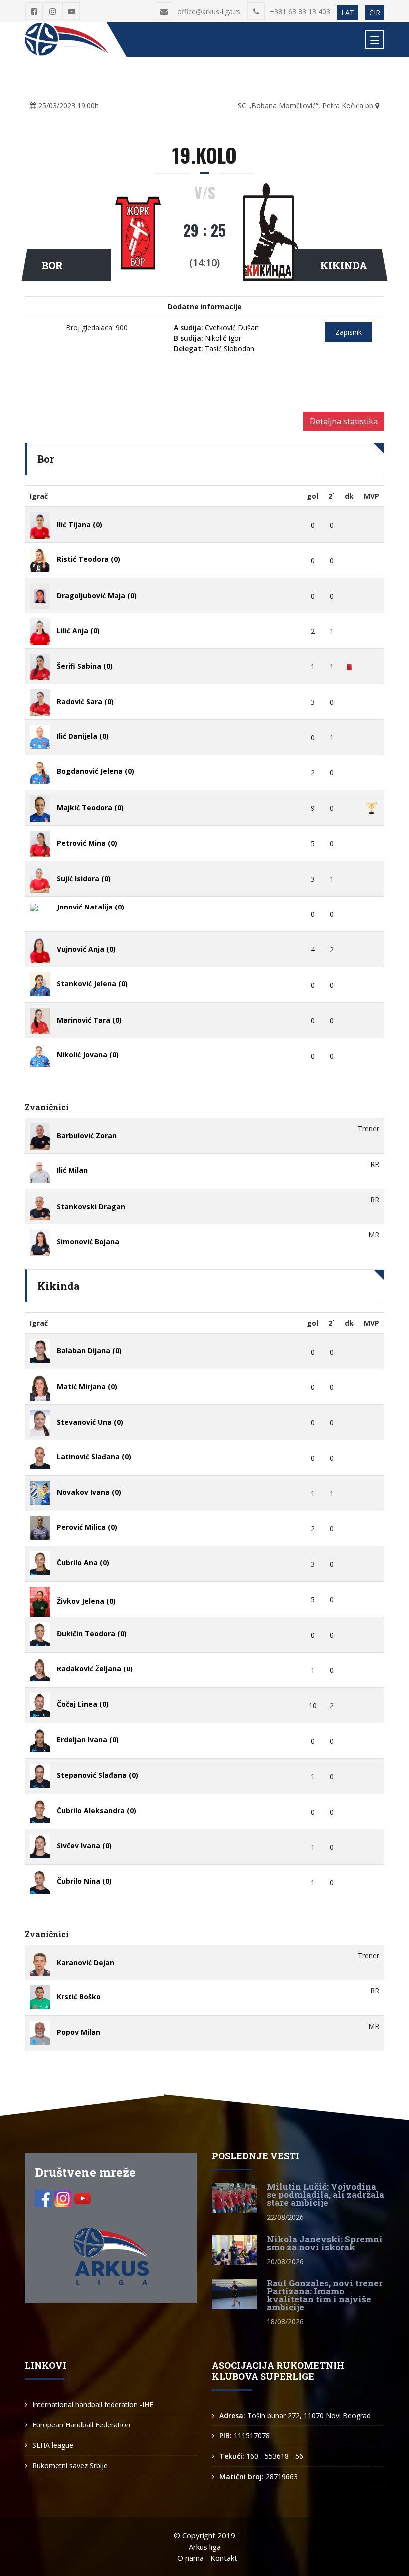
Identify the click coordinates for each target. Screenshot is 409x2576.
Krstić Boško (79, 1997)
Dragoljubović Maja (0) (97, 595)
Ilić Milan (72, 1170)
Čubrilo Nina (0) (84, 1881)
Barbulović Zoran (87, 1136)
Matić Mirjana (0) (87, 1387)
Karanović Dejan (86, 1962)
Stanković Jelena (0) (92, 984)
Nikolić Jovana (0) (88, 1054)
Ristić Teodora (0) (89, 559)
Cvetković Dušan (216, 328)
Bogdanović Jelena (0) (96, 771)
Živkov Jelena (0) (86, 1601)
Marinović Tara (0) (89, 1020)
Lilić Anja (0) (78, 631)
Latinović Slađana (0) (94, 1456)
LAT (348, 13)
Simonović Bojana (88, 1242)
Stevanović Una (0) (90, 1422)
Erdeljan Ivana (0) (88, 1740)
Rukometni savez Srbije (70, 2466)
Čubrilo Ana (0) (83, 1563)
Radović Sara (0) (85, 701)
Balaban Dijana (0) (89, 1350)
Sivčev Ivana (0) (84, 1846)
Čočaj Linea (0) (83, 1704)
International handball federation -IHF (93, 2404)
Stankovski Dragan (91, 1206)
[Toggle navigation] (375, 40)
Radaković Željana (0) (95, 1669)
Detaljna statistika (344, 421)
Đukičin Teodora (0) (92, 1633)
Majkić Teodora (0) (90, 808)
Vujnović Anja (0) (86, 949)
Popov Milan (79, 2032)
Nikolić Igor (207, 338)
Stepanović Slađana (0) (98, 1775)
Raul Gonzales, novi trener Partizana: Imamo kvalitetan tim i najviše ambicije (325, 2295)
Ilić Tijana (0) (80, 525)
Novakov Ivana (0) (89, 1492)
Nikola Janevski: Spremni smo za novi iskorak (325, 2243)
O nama (190, 2558)
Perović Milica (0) (87, 1527)
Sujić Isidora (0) (84, 878)
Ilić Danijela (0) (83, 736)
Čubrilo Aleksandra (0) (97, 1810)
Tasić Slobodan (214, 349)
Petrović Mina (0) (87, 843)
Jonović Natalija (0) (91, 907)
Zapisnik (348, 332)
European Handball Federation (81, 2425)
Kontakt (224, 2558)
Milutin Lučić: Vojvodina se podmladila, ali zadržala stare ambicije (325, 2195)
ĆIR (375, 13)
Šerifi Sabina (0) (85, 666)
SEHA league (53, 2445)
